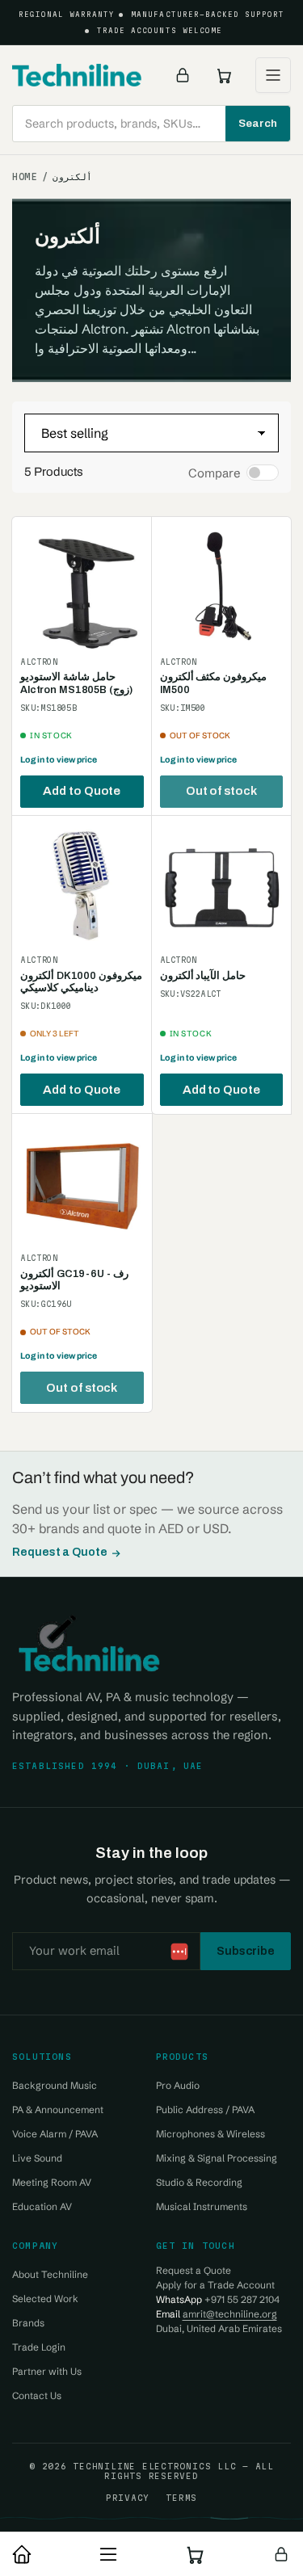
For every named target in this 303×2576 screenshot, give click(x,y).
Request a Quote (60, 1552)
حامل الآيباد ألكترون (203, 976)
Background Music (55, 2085)
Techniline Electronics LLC (154, 2466)
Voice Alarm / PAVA (55, 2134)
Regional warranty (67, 15)
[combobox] (151, 124)
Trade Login (39, 2347)
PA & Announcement (58, 2110)
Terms (181, 2498)
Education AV (42, 2206)
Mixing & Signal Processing (217, 2158)
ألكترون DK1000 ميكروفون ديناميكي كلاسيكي (81, 982)
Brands (28, 2323)
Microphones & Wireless (210, 2134)
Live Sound (37, 2158)
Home (25, 177)
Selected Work (45, 2299)
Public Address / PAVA (205, 2110)
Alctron (39, 662)
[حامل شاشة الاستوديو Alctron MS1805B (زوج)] (82, 587)
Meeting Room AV (52, 2182)
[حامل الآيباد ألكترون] (222, 886)
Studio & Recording (199, 2182)
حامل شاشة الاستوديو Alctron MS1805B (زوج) (76, 683)
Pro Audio (178, 2085)
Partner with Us (47, 2371)
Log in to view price (59, 760)
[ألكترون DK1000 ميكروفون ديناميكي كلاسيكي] (82, 886)
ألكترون (72, 177)
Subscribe (246, 1951)
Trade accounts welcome (160, 31)
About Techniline (50, 2274)
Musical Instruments (202, 2206)
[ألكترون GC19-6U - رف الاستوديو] (82, 1184)
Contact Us (37, 2395)
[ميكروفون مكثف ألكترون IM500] (222, 587)
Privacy (128, 2498)
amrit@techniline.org (230, 2314)
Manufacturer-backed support (208, 15)
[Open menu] (273, 75)
